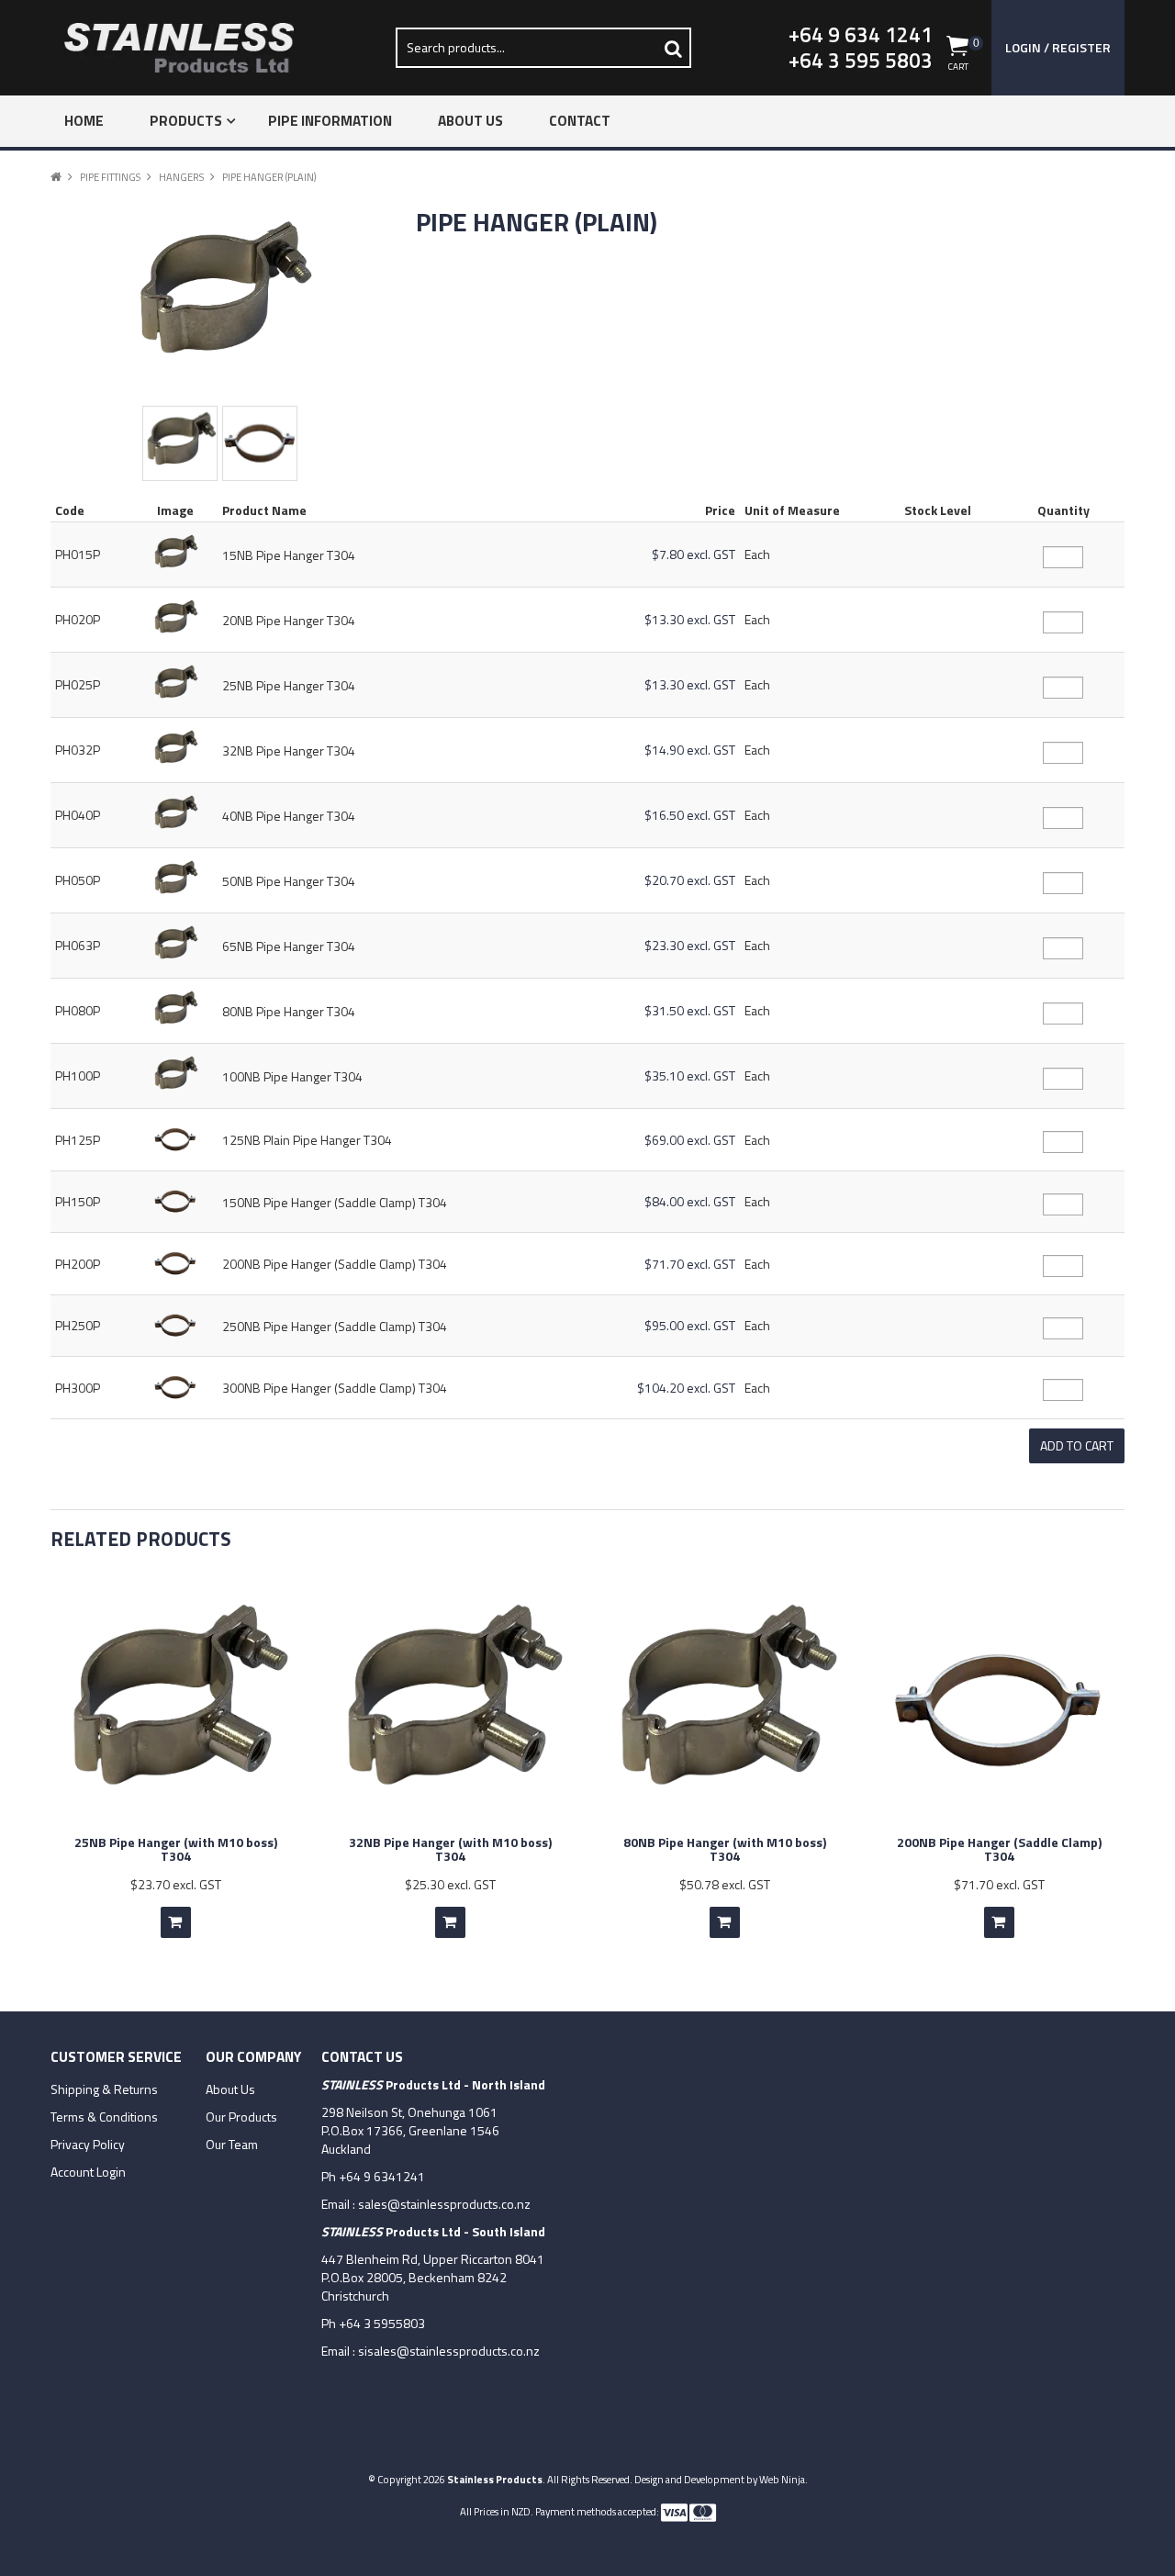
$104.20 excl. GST (686, 1388)
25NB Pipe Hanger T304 (289, 685)
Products (186, 121)
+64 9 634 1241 (861, 35)
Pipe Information (330, 121)
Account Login (88, 2172)
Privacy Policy (88, 2145)
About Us (470, 121)
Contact (580, 121)
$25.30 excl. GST (450, 1884)
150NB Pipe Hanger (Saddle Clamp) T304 (335, 1202)
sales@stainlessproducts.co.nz (444, 2204)
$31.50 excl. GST (690, 1010)
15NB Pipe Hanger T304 (289, 555)
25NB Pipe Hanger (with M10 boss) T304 (176, 1849)
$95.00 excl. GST (690, 1325)
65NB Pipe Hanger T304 (289, 946)
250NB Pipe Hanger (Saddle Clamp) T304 (335, 1326)
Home (84, 121)
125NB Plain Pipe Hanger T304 (307, 1140)
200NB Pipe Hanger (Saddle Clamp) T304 (335, 1264)
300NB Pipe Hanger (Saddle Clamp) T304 (335, 1388)
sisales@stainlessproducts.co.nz (449, 2351)
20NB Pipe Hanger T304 (289, 620)
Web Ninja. (783, 2479)
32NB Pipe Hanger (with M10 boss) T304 (450, 1849)
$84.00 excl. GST (690, 1201)
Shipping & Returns (104, 2089)
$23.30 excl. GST (690, 945)
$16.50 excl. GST (690, 815)
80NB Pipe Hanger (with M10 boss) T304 (725, 1849)
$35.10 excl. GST (690, 1075)
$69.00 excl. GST (690, 1140)
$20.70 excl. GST (690, 880)
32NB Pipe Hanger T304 (289, 750)
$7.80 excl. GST (694, 554)
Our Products (241, 2117)
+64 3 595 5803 (861, 61)
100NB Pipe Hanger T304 (292, 1076)
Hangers (181, 177)
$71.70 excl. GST (690, 1264)
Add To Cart (176, 1922)
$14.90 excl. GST (690, 750)
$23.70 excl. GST (176, 1884)
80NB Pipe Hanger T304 (289, 1011)
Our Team (232, 2145)
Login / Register (1058, 47)
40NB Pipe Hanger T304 (289, 816)
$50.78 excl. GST (725, 1884)
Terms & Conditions (104, 2117)
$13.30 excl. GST (690, 619)
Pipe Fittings (110, 177)
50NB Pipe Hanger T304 (289, 881)
